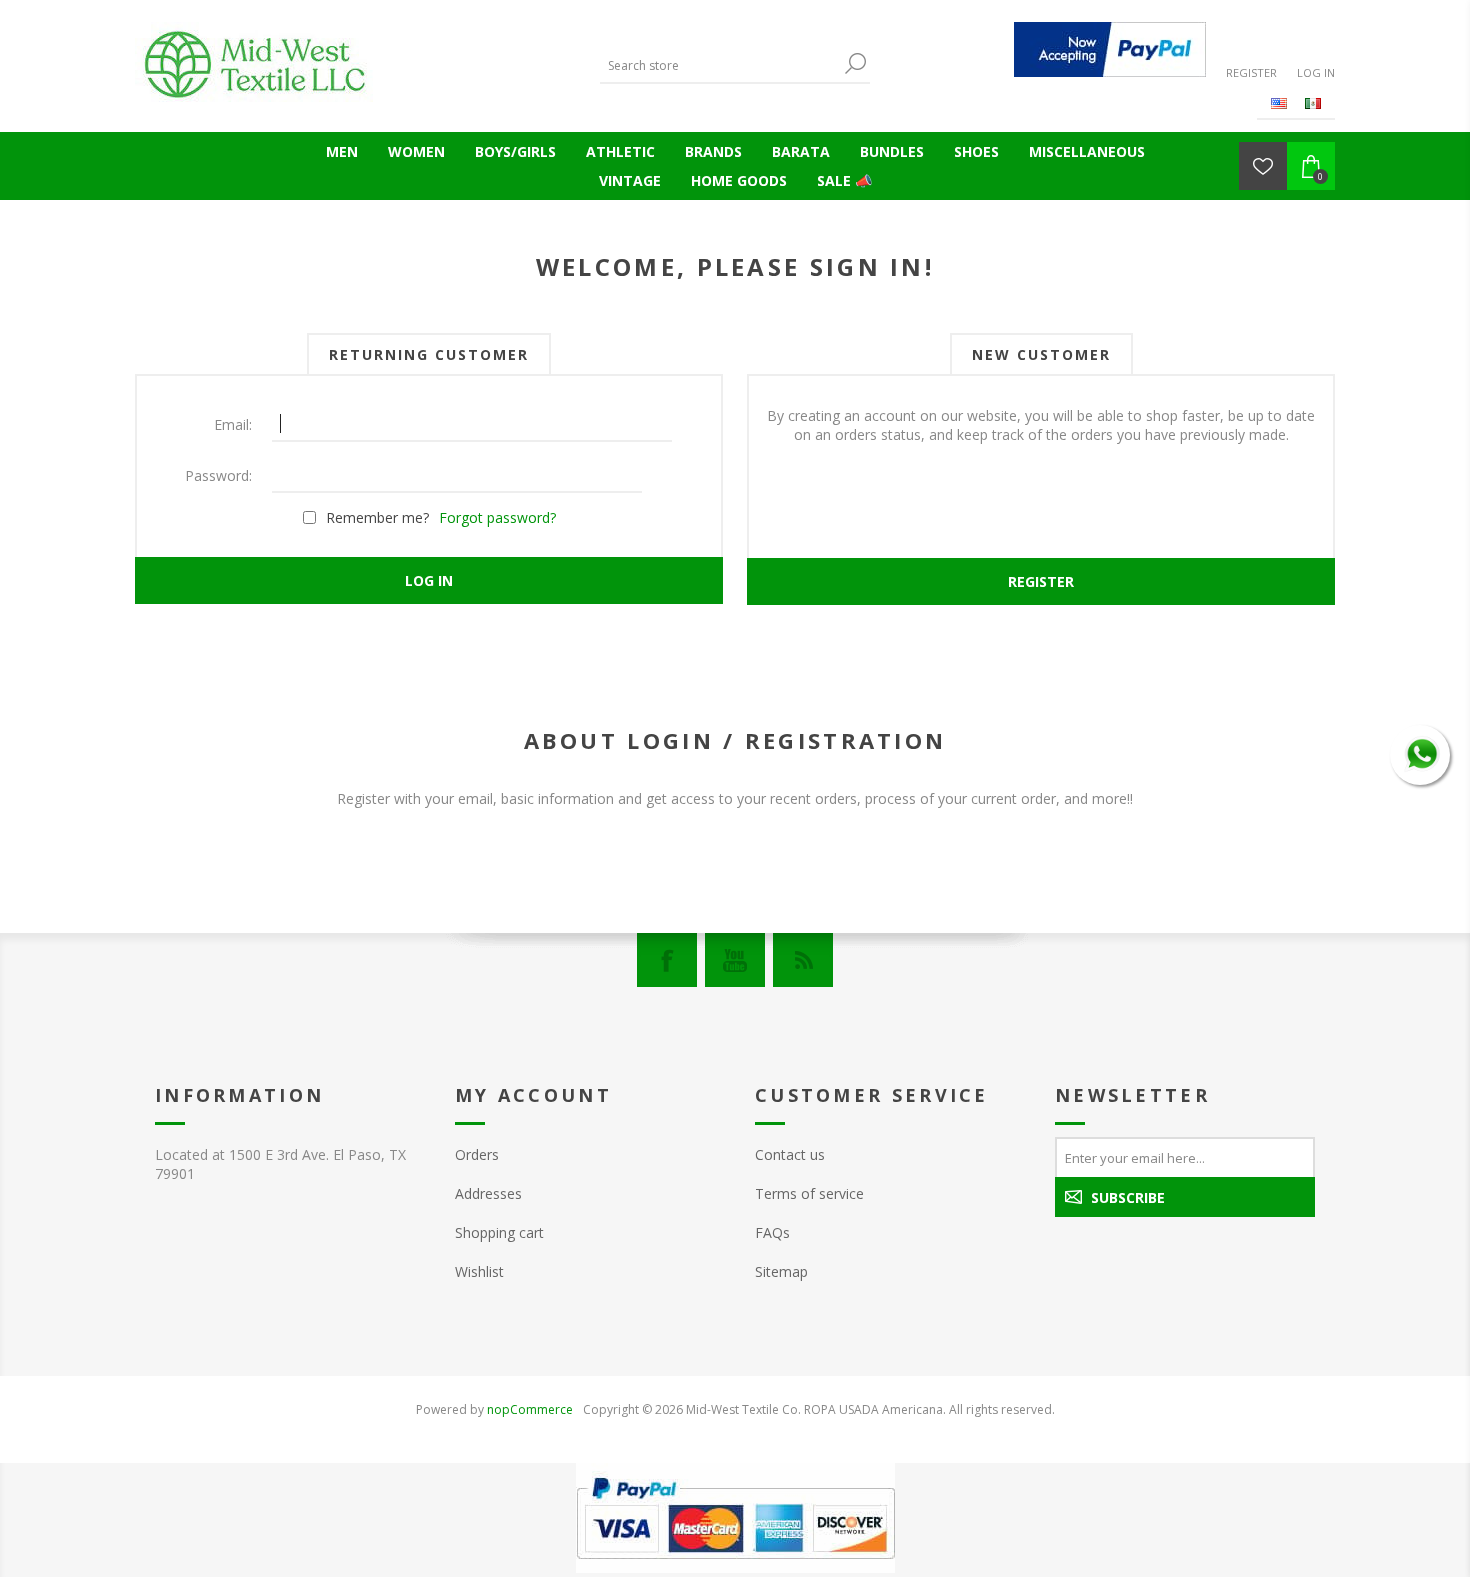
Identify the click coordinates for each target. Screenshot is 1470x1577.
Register (1251, 72)
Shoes (976, 151)
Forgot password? (497, 517)
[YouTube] (735, 960)
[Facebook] (667, 960)
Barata (801, 151)
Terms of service (809, 1193)
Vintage (630, 180)
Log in (1316, 72)
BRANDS (713, 151)
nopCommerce (530, 1409)
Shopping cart (499, 1232)
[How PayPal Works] (1110, 50)
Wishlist (479, 1271)
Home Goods (739, 180)
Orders (477, 1154)
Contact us (790, 1154)
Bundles (892, 151)
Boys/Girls (515, 151)
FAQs (772, 1232)
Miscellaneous (1087, 151)
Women (416, 151)
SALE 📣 (844, 180)
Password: (218, 475)
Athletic (620, 151)
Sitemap (781, 1271)
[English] (1279, 103)
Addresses (488, 1193)
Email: (233, 424)
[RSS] (803, 960)
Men (342, 151)
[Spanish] (1313, 103)
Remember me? (377, 517)
